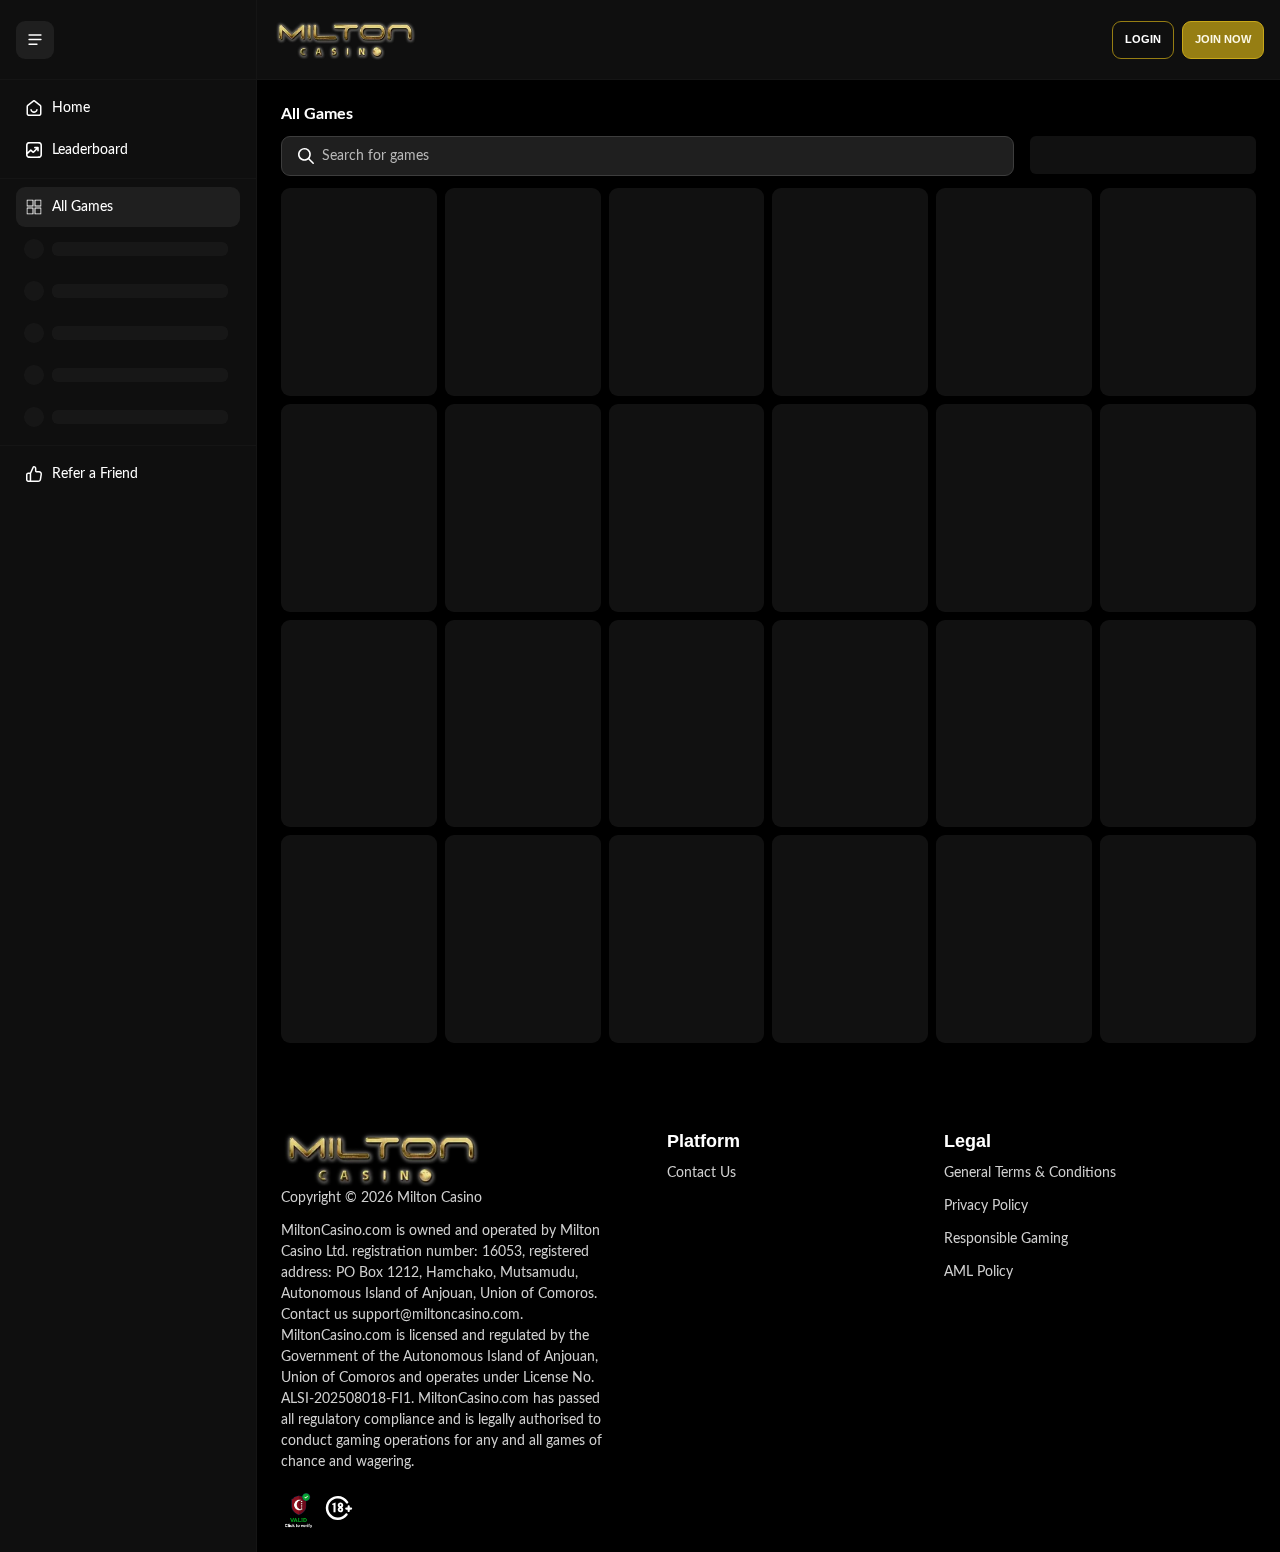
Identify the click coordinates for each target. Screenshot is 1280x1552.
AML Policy (978, 1272)
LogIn (1143, 39)
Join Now (1223, 39)
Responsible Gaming (1006, 1239)
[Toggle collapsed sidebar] (35, 40)
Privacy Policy (986, 1206)
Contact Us (701, 1173)
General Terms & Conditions (1030, 1173)
